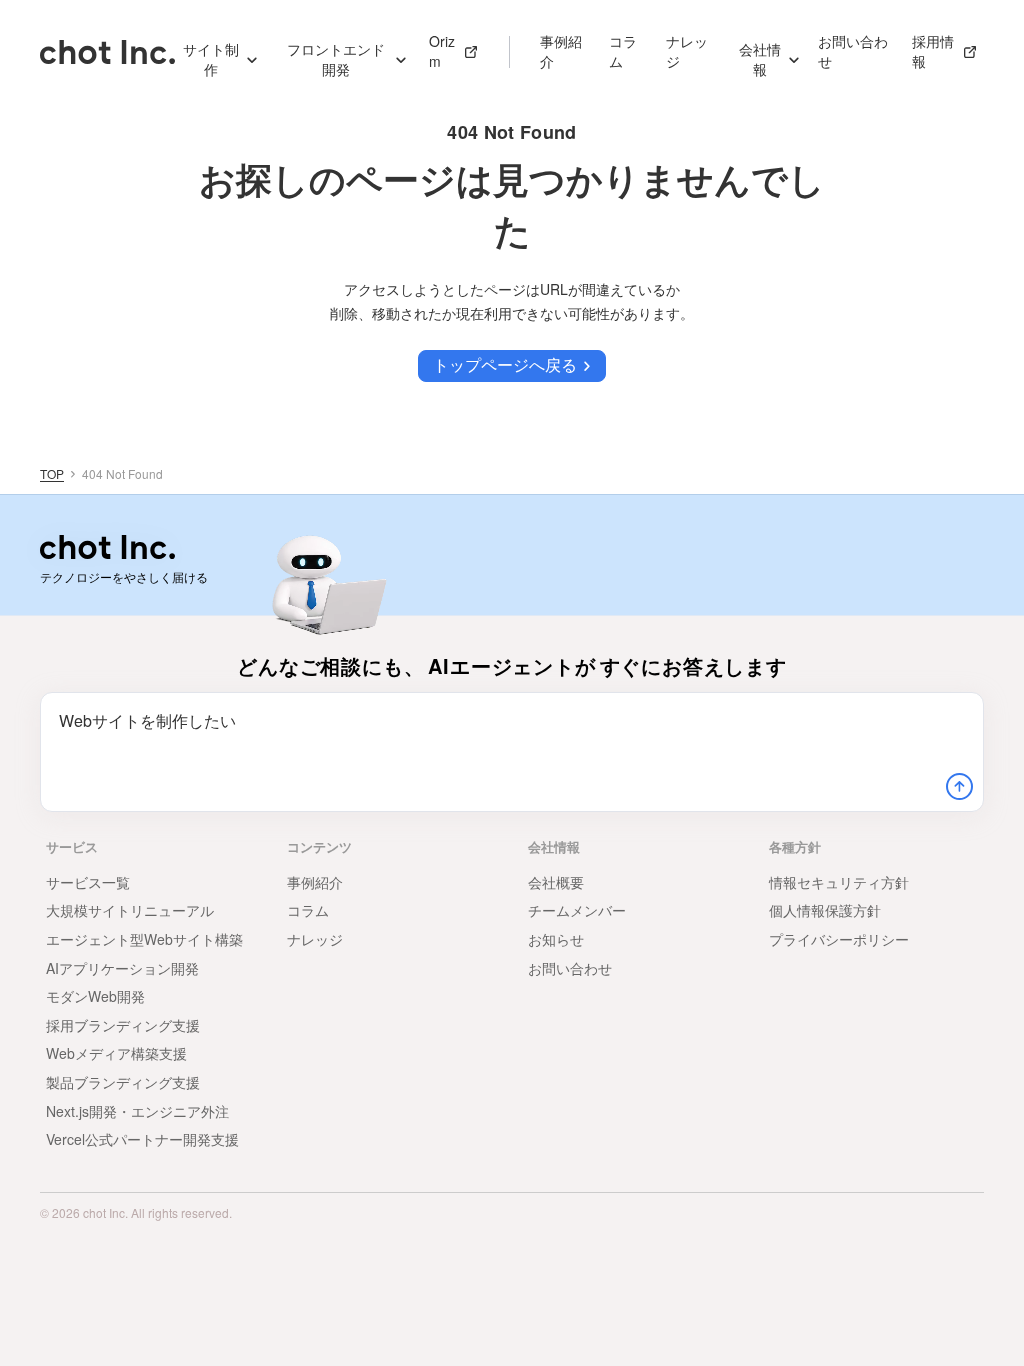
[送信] (959, 787)
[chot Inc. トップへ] (107, 547)
